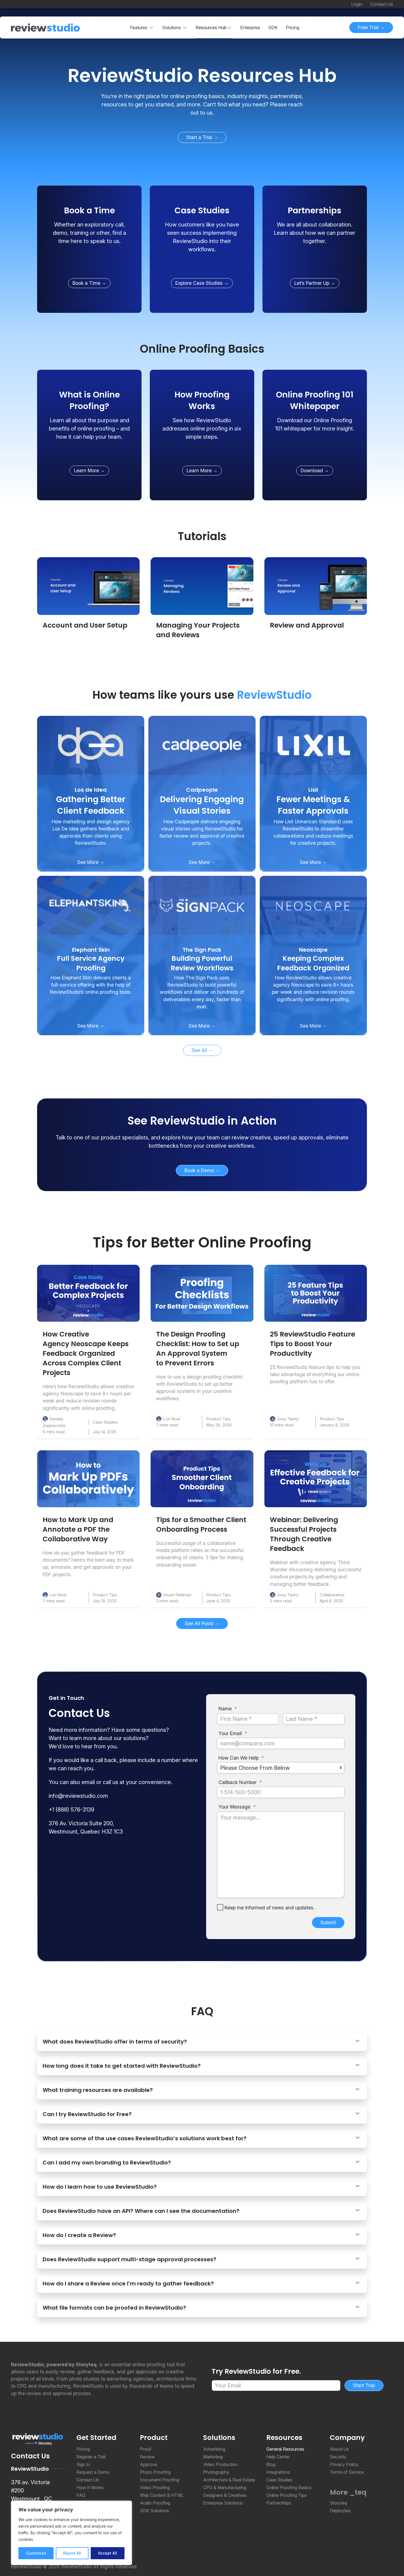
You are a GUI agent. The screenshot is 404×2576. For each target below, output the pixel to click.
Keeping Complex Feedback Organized (313, 963)
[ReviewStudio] (45, 27)
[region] (71, 2533)
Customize (36, 2553)
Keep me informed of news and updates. (269, 1908)
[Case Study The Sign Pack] (202, 905)
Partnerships (315, 210)
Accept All (108, 2553)
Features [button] (139, 27)
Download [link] (312, 470)
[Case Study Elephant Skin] (91, 905)
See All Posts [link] (200, 1623)
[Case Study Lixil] (313, 745)
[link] (202, 76)
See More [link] (88, 862)
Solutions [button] (171, 27)
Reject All (72, 2553)
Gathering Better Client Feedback (91, 805)
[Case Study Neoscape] (313, 905)
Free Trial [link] (369, 27)
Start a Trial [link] (200, 137)
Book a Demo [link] (200, 1170)
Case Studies (202, 210)
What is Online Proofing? (89, 400)
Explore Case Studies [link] (200, 283)
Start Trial (364, 2385)
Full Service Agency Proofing (91, 963)
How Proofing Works (202, 400)
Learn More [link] (87, 470)
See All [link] (200, 1050)
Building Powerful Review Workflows (202, 963)
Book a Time (89, 210)
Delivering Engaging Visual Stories (202, 805)
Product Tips (218, 1419)
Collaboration (332, 1595)
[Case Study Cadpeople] (202, 745)
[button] (214, 27)
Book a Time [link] (87, 283)
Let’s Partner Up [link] (312, 283)
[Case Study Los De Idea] (91, 745)
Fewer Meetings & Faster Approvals (313, 805)
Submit (328, 1922)
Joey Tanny (288, 1419)
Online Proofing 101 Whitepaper (315, 400)
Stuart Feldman (177, 1595)
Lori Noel (171, 1419)
